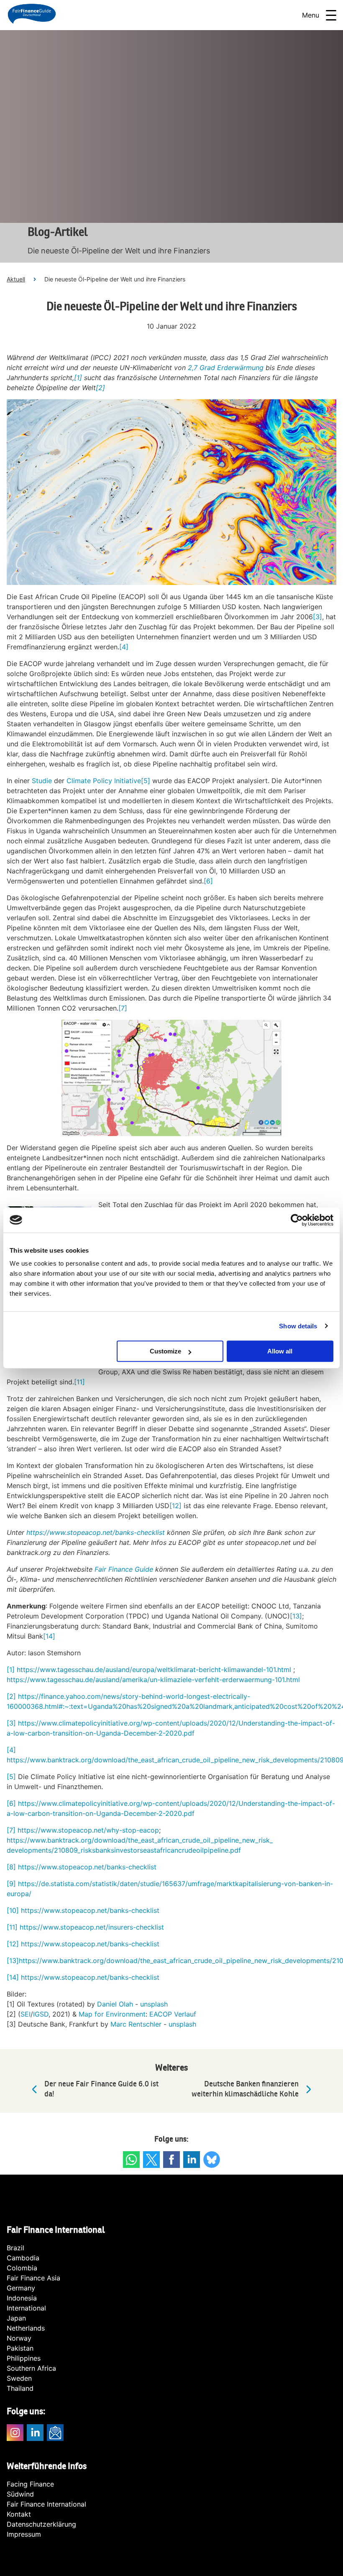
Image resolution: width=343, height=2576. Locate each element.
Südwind (20, 2494)
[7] (123, 1008)
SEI (26, 2014)
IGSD (41, 2014)
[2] (100, 388)
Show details (298, 1326)
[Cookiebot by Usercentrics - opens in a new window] (297, 1220)
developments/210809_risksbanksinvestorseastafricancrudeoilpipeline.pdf (124, 1850)
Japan (16, 2318)
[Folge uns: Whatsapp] (131, 2160)
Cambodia (23, 2258)
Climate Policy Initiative (104, 781)
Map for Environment (112, 2014)
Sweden (19, 2378)
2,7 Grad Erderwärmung (226, 368)
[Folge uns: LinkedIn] (192, 2160)
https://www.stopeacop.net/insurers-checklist (92, 1927)
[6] (208, 881)
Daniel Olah (115, 2004)
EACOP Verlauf (173, 2014)
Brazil (15, 2248)
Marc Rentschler (136, 2024)
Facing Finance (30, 2484)
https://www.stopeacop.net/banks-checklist (86, 1867)
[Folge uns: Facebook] (171, 2160)
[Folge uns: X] (151, 2160)
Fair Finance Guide (124, 1569)
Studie (42, 781)
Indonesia (22, 2298)
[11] (79, 1382)
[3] (317, 617)
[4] (124, 647)
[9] (11, 1884)
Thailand (20, 2388)
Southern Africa (31, 2368)
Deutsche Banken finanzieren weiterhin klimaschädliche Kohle (245, 2089)
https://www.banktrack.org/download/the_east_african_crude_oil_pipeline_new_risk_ (140, 1840)
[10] (13, 1910)
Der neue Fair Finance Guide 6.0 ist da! (101, 2089)
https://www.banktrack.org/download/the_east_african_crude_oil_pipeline (135, 1961)
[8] (11, 1867)
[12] (175, 1506)
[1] (78, 378)
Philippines (24, 2358)
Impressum (24, 2534)
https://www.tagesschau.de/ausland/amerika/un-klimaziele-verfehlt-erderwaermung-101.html (153, 1680)
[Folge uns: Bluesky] (212, 2160)
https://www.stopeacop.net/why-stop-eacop (88, 1830)
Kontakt (19, 2514)
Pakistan (20, 2348)
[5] (146, 781)
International (26, 2308)
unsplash (154, 2004)
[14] (49, 1636)
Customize (165, 1351)
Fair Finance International (46, 2504)
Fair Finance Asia (33, 2278)
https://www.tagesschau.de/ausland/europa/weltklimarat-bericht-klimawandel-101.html (154, 1670)
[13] (296, 1616)
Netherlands (26, 2328)
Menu (311, 15)
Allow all (280, 1351)
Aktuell (16, 279)
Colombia (22, 2268)
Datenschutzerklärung (41, 2524)
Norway (19, 2338)
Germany (21, 2288)
